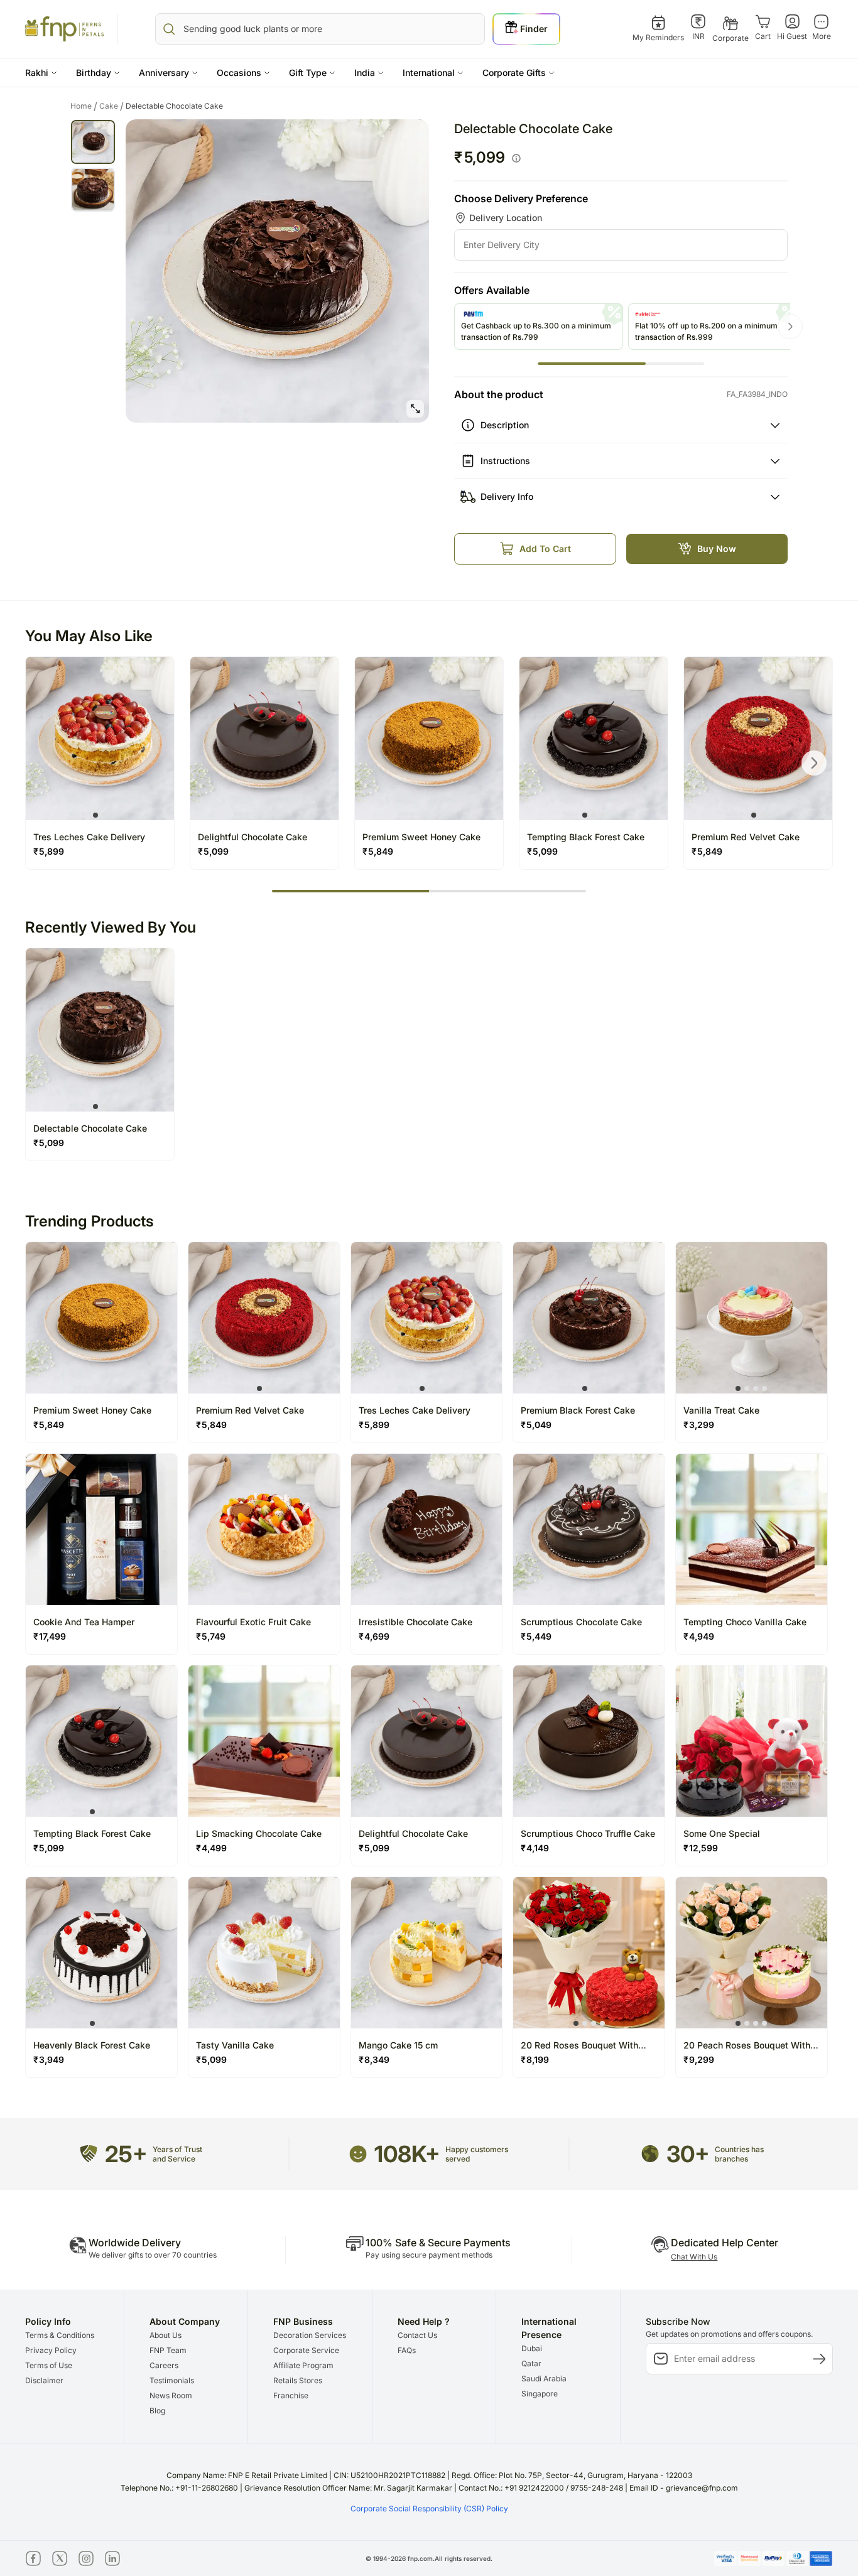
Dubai (532, 2348)
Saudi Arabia (544, 2378)
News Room (171, 2395)
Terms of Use (49, 2365)
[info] (516, 158)
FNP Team (168, 2350)
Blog (157, 2411)
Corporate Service (306, 2350)
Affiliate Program (303, 2365)
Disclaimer (44, 2380)
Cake (111, 106)
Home (84, 106)
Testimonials (172, 2380)
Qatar (531, 2363)
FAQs (407, 2350)
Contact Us (417, 2335)
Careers (164, 2365)
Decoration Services (310, 2335)
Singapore (540, 2394)
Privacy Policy (51, 2350)
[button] (41, 73)
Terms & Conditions (60, 2335)
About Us (166, 2335)
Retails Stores (298, 2380)
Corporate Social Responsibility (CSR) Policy (429, 2508)
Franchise (291, 2395)
